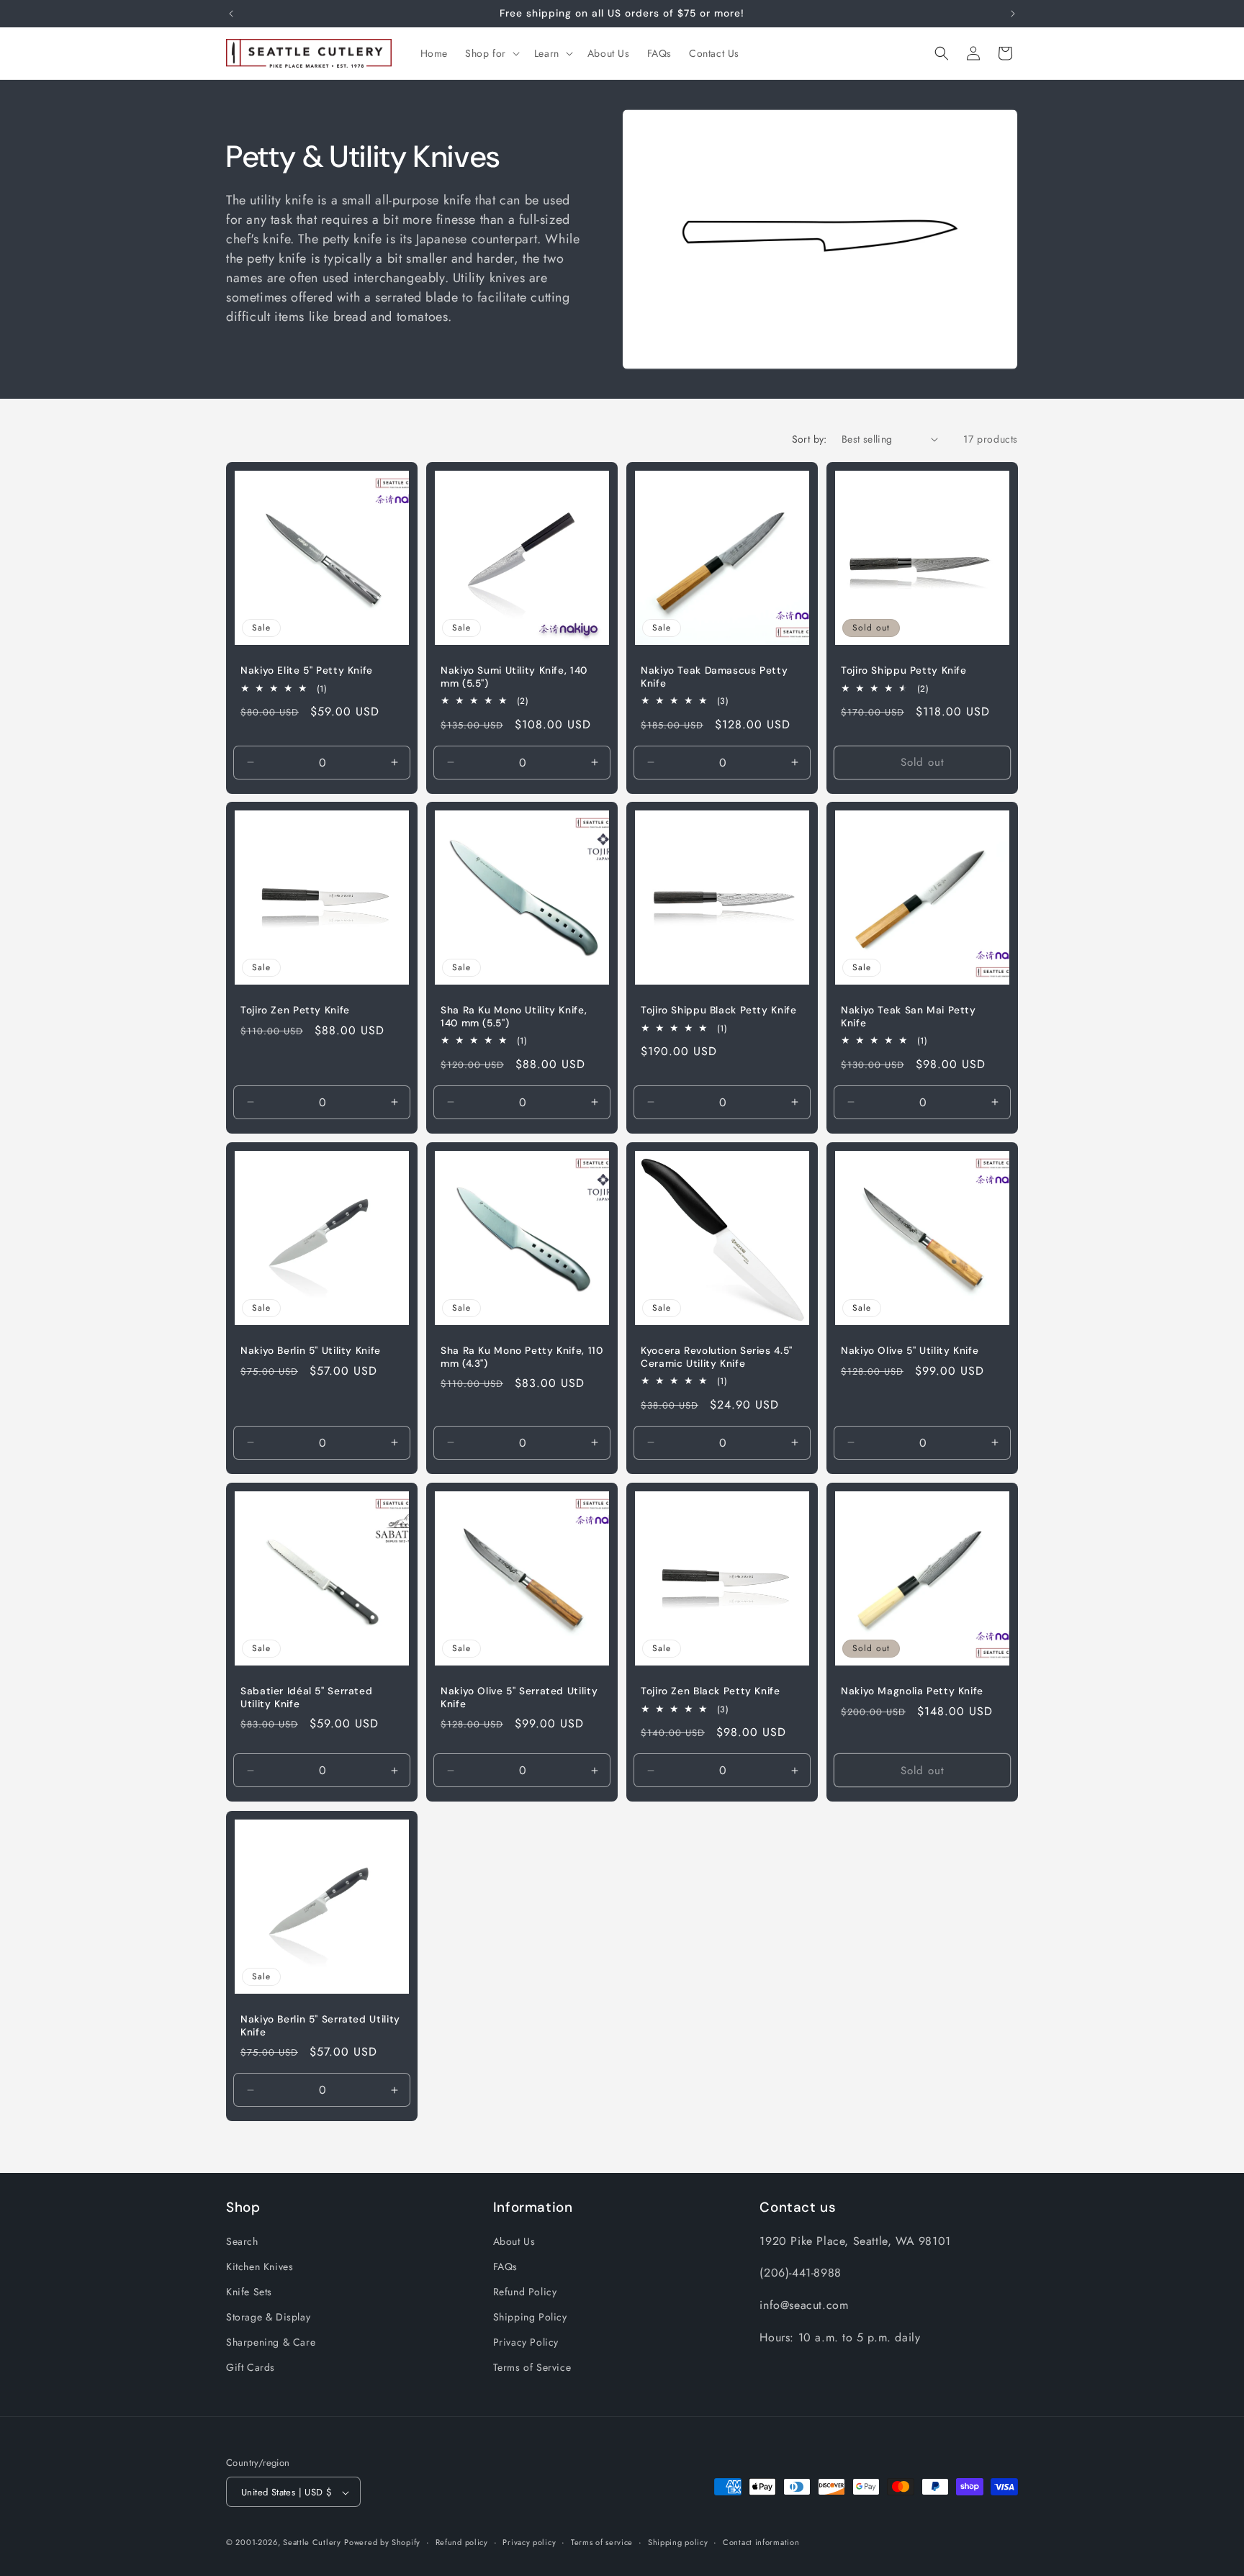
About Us (514, 2241)
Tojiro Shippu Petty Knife (904, 670)
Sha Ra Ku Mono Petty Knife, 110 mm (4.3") (522, 1357)
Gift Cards (251, 2367)
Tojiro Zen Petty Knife (295, 1010)
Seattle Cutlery (312, 2543)
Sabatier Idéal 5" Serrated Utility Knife (306, 1698)
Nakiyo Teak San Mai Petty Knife (909, 1017)
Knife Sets (249, 2291)
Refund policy (462, 2542)
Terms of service (602, 2542)
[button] (491, 53)
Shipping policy (678, 2542)
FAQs (505, 2266)
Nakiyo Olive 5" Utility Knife (910, 1351)
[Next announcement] (1013, 14)
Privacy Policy (526, 2342)
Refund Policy (525, 2291)
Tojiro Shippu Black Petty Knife (719, 1010)
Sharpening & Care (271, 2342)
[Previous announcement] (231, 14)
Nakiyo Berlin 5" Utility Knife (311, 1351)
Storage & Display (268, 2317)
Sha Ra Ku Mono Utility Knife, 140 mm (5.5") (514, 1017)
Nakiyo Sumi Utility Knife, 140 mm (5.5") (514, 677)
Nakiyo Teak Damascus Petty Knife (714, 677)
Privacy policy (529, 2542)
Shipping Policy (530, 2317)
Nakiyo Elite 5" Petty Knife (307, 670)
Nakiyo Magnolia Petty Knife (912, 1691)
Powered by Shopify (382, 2543)
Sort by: (810, 439)
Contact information (761, 2542)
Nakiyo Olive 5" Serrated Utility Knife (519, 1698)
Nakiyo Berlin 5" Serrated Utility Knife (320, 2026)
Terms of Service (532, 2367)
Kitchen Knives (260, 2266)
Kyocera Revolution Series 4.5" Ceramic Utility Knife (717, 1357)
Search (242, 2241)
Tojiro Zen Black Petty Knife (711, 1691)
